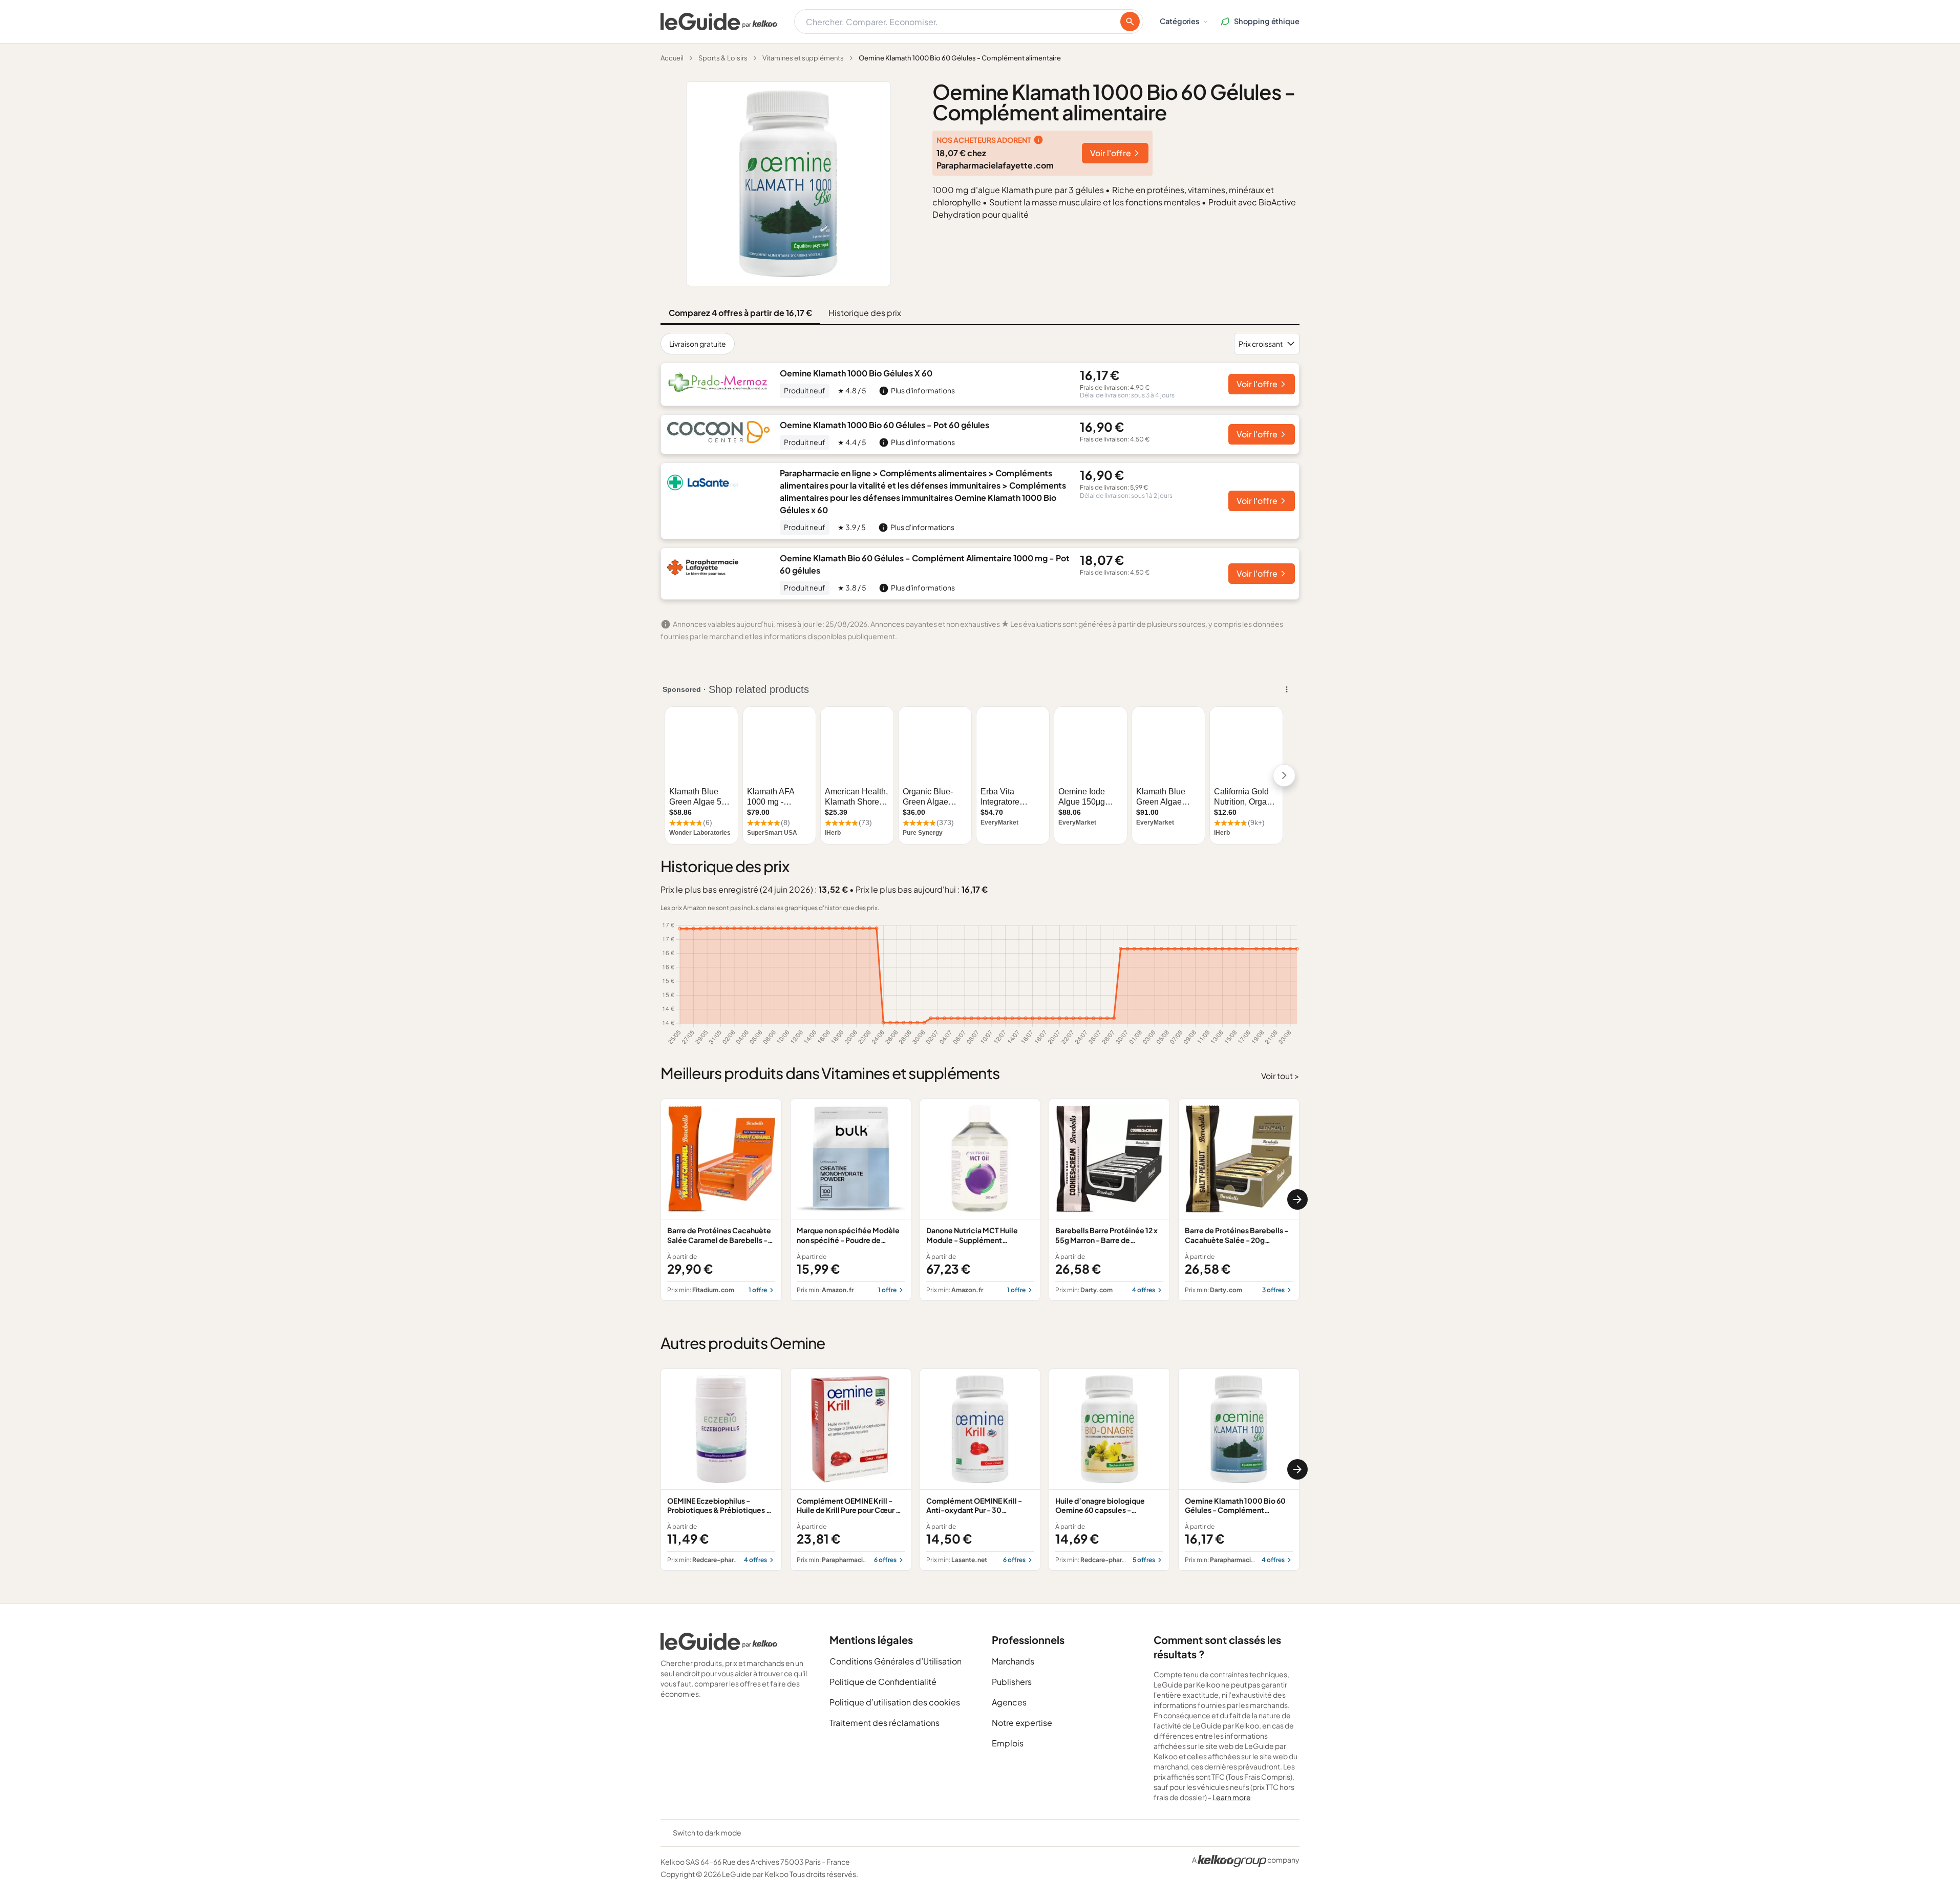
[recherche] (1130, 22)
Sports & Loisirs (723, 58)
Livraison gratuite (698, 344)
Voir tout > (1280, 1076)
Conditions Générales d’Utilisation (896, 1661)
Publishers (1012, 1682)
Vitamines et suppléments (803, 58)
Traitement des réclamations (885, 1723)
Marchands (1013, 1661)
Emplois (1008, 1743)
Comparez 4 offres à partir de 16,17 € (740, 313)
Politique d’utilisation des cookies (895, 1702)
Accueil (672, 58)
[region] (980, 1200)
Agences (1009, 1702)
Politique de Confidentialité (883, 1682)
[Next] (1297, 1199)
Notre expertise (1022, 1723)
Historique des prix (865, 313)
